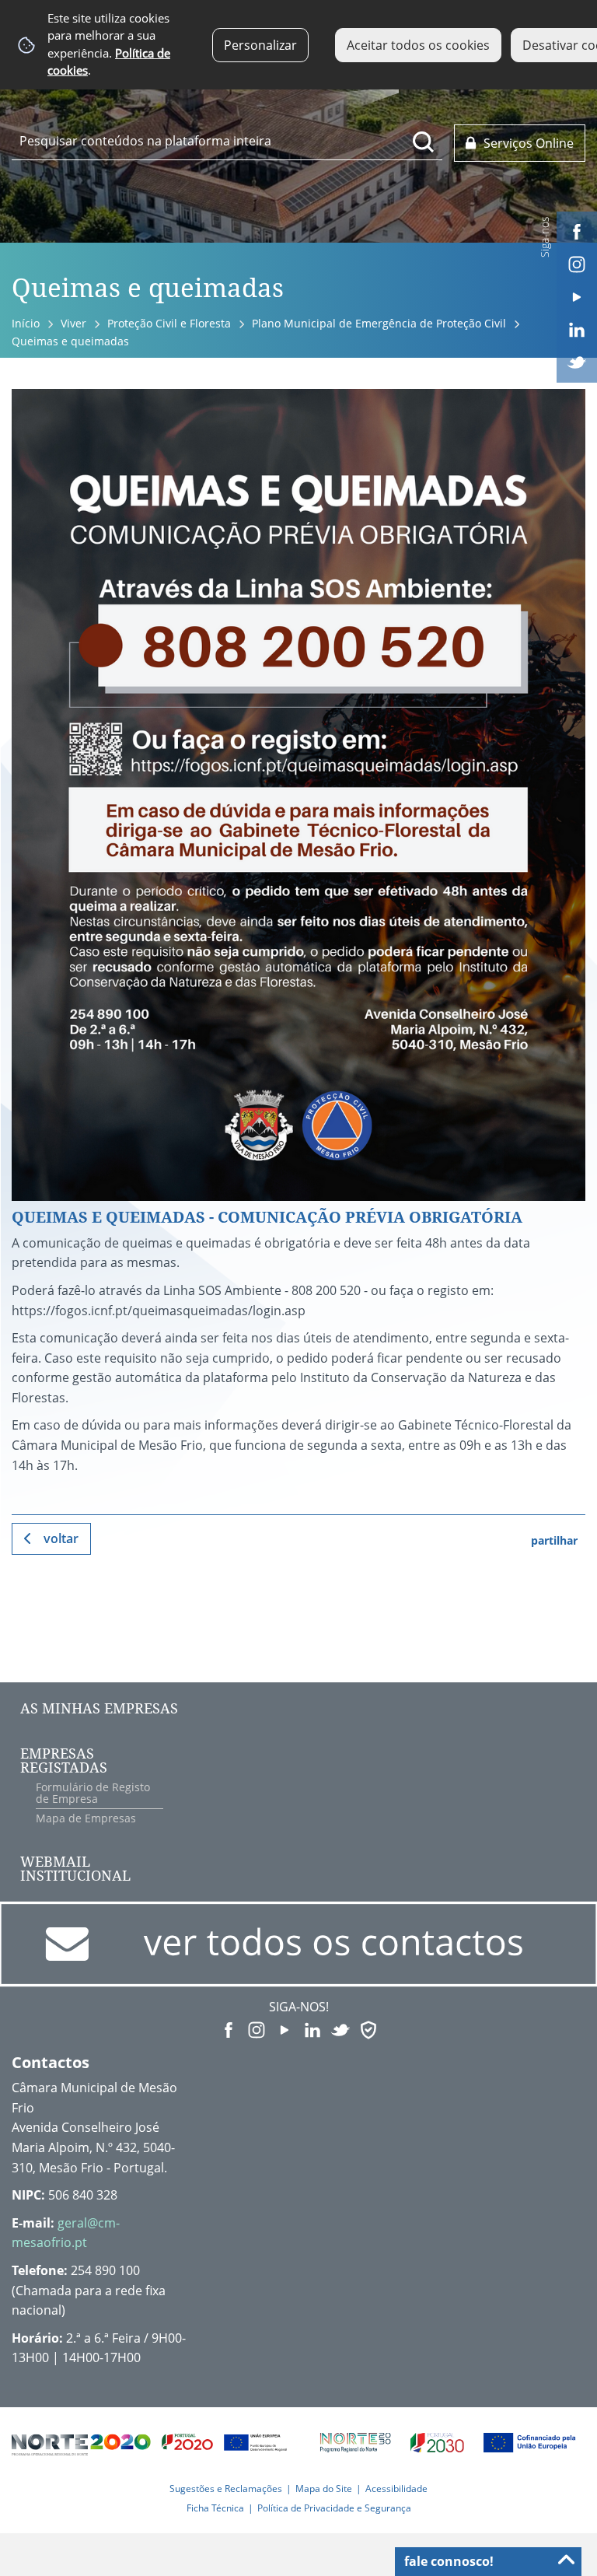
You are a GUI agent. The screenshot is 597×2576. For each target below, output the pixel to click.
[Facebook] (577, 230)
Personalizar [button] (260, 45)
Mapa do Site (324, 2488)
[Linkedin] (577, 328)
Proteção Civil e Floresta (169, 323)
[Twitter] (577, 361)
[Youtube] (577, 296)
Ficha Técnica (215, 2508)
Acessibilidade (396, 2488)
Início (26, 323)
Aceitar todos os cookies (418, 45)
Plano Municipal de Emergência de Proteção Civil (379, 323)
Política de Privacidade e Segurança (334, 2508)
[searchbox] (227, 141)
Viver (73, 323)
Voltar (61, 1538)
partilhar (554, 1540)
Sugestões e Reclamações (226, 2488)
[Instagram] (577, 263)
